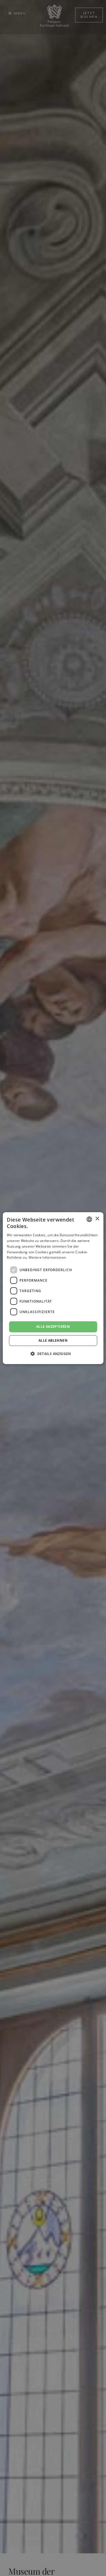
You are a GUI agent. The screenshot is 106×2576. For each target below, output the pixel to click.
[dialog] (53, 1288)
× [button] (97, 1219)
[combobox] (89, 1219)
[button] (53, 1354)
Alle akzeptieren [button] (53, 1327)
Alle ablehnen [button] (53, 1340)
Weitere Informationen (47, 1257)
